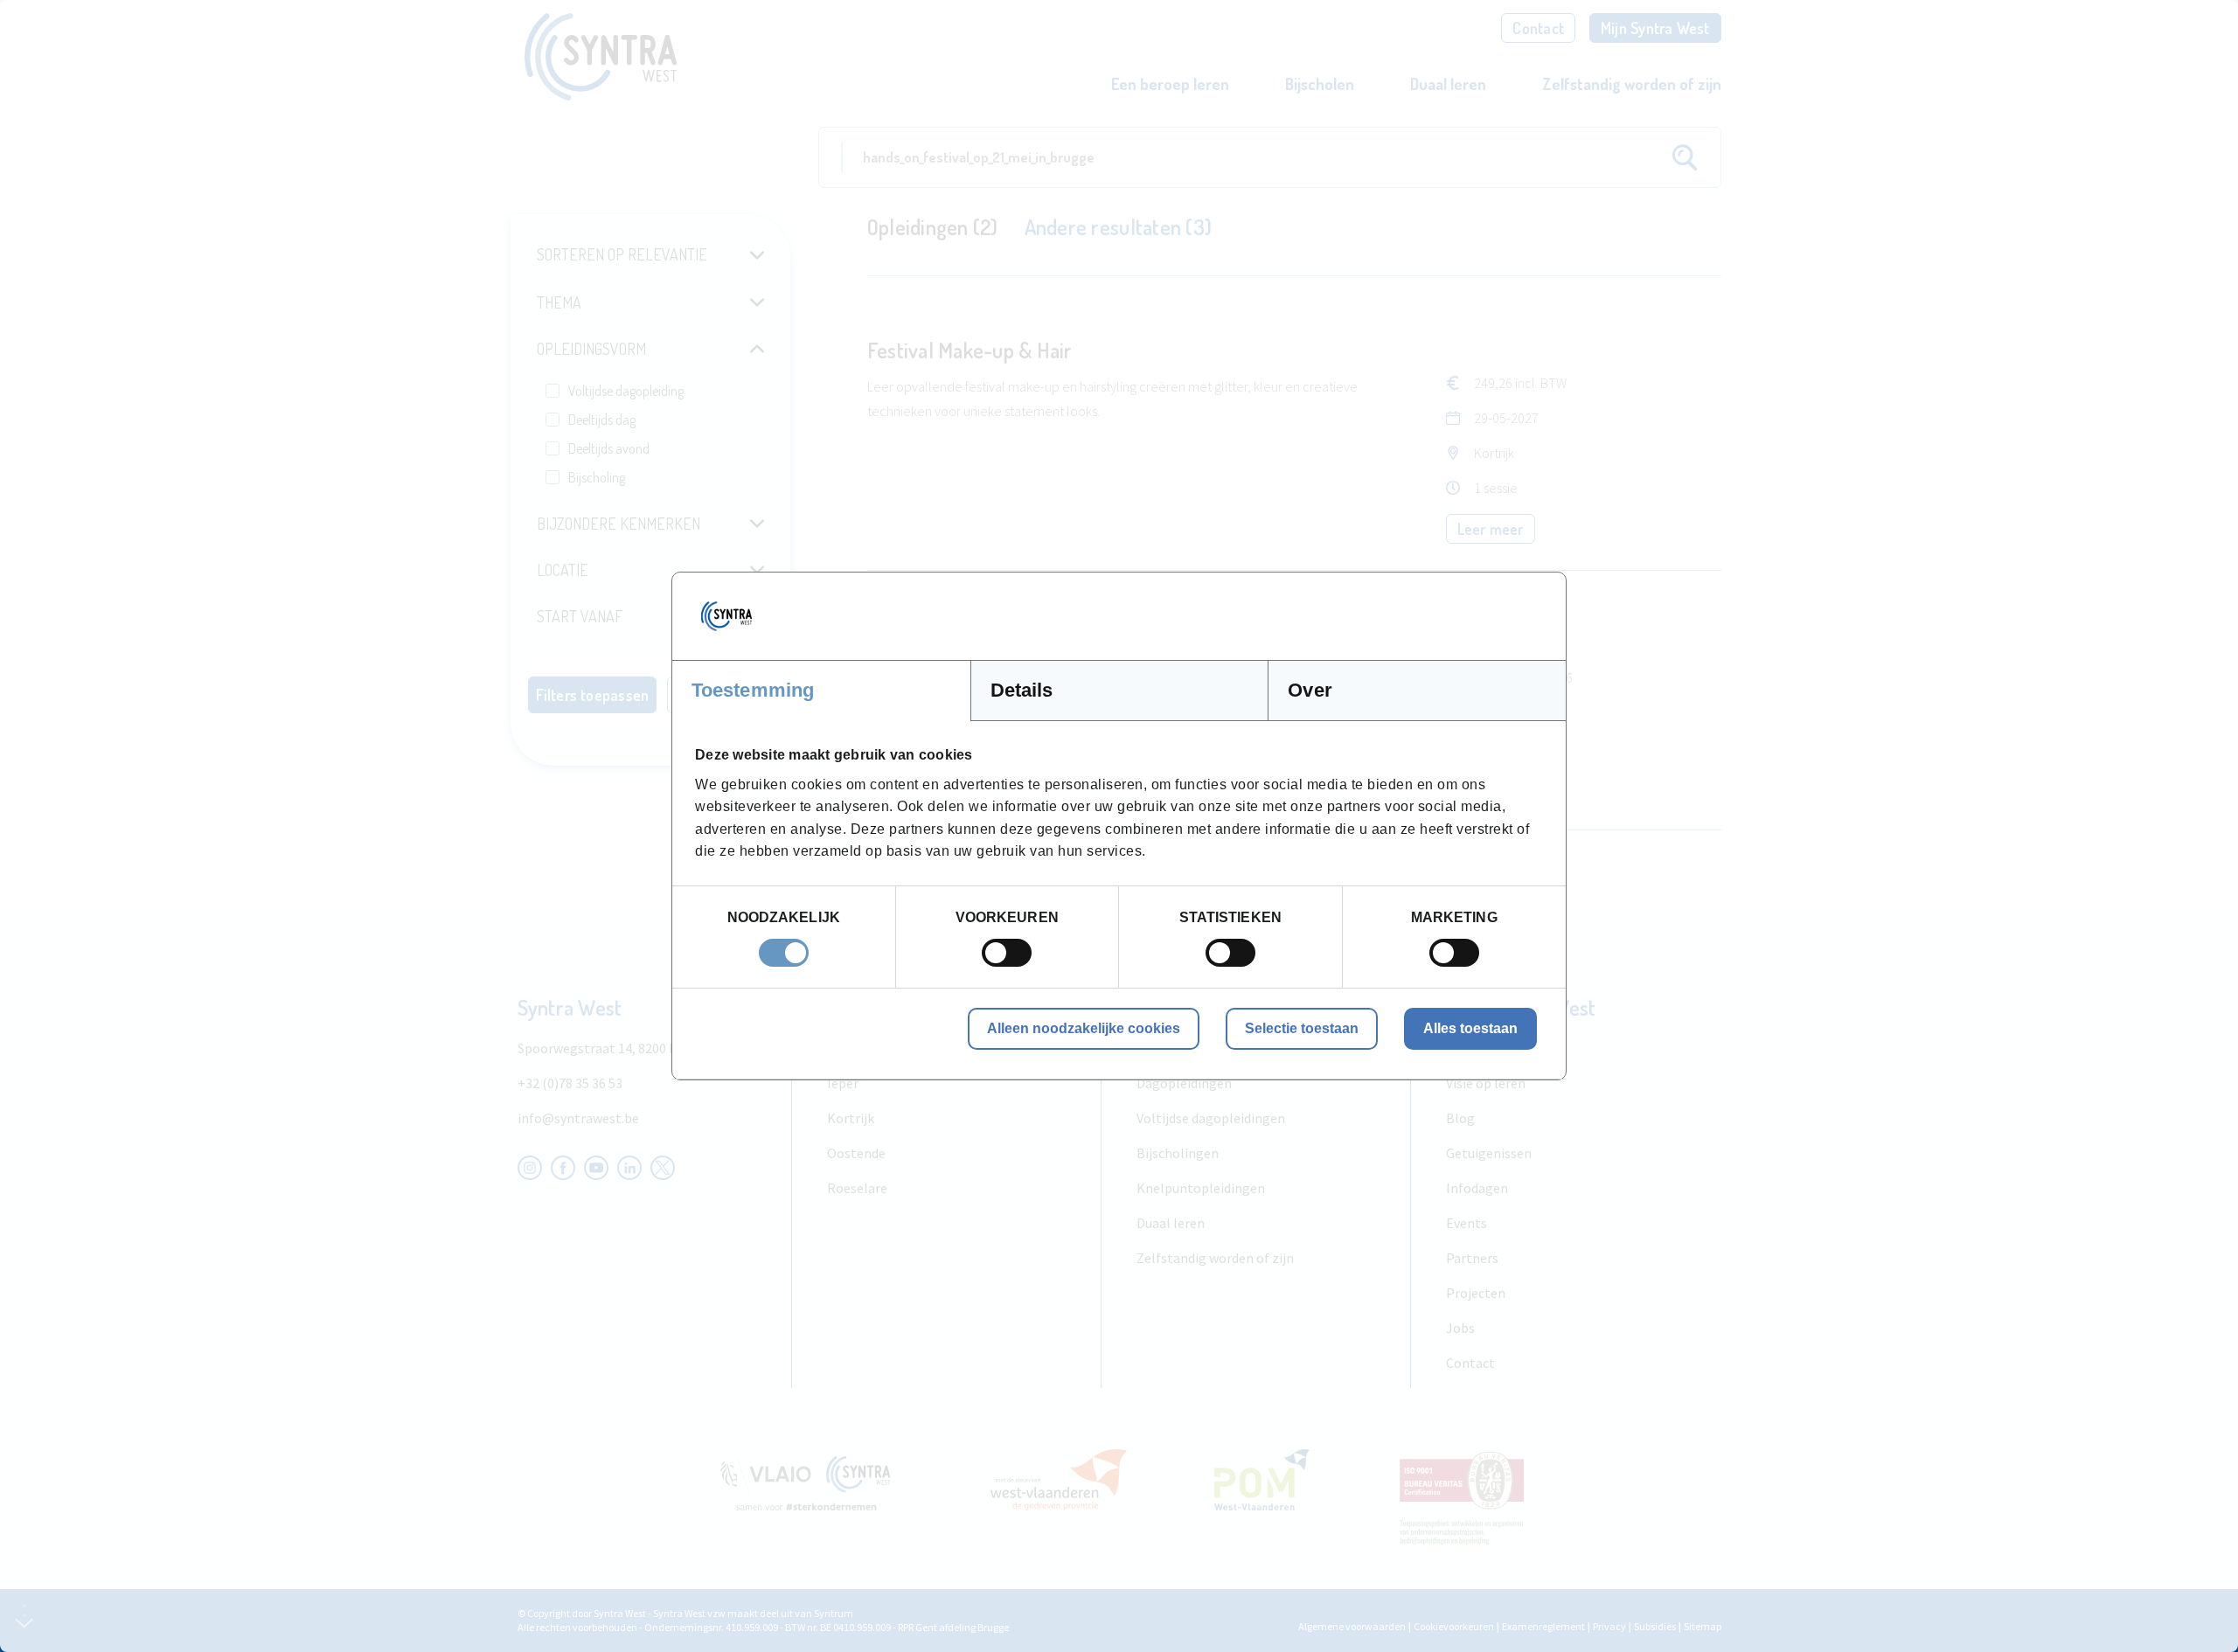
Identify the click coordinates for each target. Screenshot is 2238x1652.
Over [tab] (1310, 690)
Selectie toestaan (1302, 1028)
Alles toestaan (1470, 1028)
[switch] (1007, 953)
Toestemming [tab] (753, 690)
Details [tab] (1022, 690)
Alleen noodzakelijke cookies (1084, 1028)
